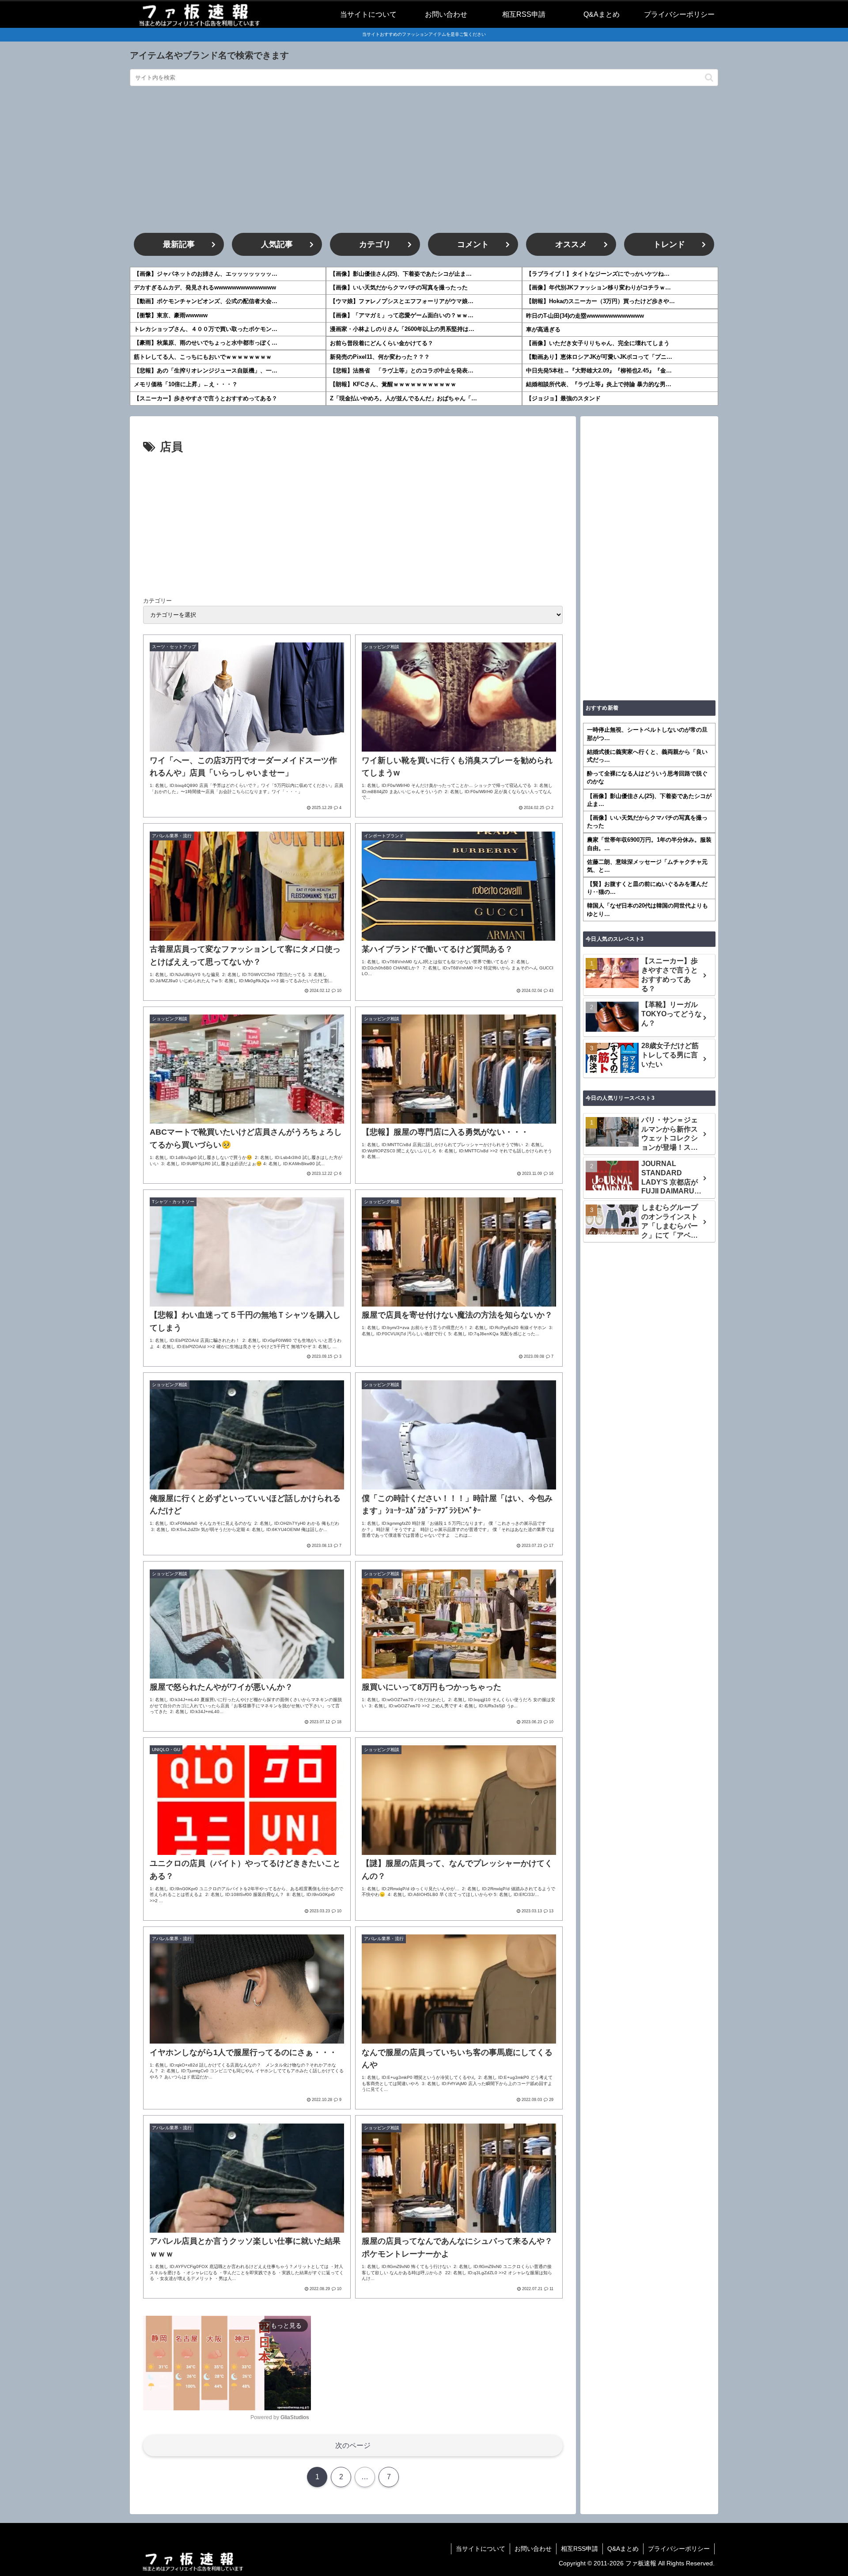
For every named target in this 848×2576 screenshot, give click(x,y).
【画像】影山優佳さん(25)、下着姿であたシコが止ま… (401, 274)
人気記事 (277, 244)
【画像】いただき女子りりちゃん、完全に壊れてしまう (598, 343)
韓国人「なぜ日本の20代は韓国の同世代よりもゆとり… (647, 910)
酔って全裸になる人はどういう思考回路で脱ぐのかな (647, 777)
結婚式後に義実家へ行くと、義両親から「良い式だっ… (647, 756)
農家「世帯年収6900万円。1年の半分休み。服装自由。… (649, 844)
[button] (709, 78)
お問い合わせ (533, 2549)
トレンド (669, 244)
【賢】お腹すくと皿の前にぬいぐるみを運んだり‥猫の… (647, 888)
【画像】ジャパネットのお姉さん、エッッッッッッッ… (206, 274)
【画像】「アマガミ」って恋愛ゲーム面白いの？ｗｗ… (402, 315)
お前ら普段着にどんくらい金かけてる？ (382, 343)
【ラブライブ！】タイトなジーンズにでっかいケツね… (598, 274)
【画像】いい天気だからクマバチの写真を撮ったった (399, 287)
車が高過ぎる (543, 329)
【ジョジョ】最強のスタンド (563, 398)
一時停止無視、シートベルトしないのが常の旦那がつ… (647, 734)
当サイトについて (481, 2549)
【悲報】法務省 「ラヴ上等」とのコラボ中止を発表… (402, 370)
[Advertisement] (424, 160)
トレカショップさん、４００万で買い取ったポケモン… (206, 329)
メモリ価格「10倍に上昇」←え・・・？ (186, 384)
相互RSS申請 (579, 2549)
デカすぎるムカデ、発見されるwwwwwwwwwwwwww (205, 287)
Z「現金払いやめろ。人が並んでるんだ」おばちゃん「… (403, 398)
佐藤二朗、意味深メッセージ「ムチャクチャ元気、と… (647, 866)
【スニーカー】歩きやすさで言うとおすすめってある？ (206, 398)
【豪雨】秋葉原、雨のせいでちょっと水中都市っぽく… (206, 343)
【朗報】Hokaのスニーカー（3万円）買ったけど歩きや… (600, 301)
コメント (473, 244)
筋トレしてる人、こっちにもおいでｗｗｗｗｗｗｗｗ (203, 357)
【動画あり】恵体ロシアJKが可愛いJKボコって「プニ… (599, 357)
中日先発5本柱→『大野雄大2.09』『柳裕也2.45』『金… (599, 370)
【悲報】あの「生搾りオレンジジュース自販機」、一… (206, 370)
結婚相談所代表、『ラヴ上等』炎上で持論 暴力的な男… (599, 384)
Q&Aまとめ (623, 2549)
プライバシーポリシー (679, 2549)
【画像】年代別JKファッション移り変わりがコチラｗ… (598, 287)
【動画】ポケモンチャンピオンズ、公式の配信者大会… (206, 301)
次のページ (353, 2445)
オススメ (571, 244)
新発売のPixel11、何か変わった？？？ (380, 357)
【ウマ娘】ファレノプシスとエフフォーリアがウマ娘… (402, 301)
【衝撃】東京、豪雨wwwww (171, 315)
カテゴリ (375, 244)
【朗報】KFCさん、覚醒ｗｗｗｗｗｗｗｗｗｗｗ (393, 384)
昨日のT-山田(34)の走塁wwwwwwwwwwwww (585, 316)
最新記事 (179, 244)
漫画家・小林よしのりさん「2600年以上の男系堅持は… (402, 329)
